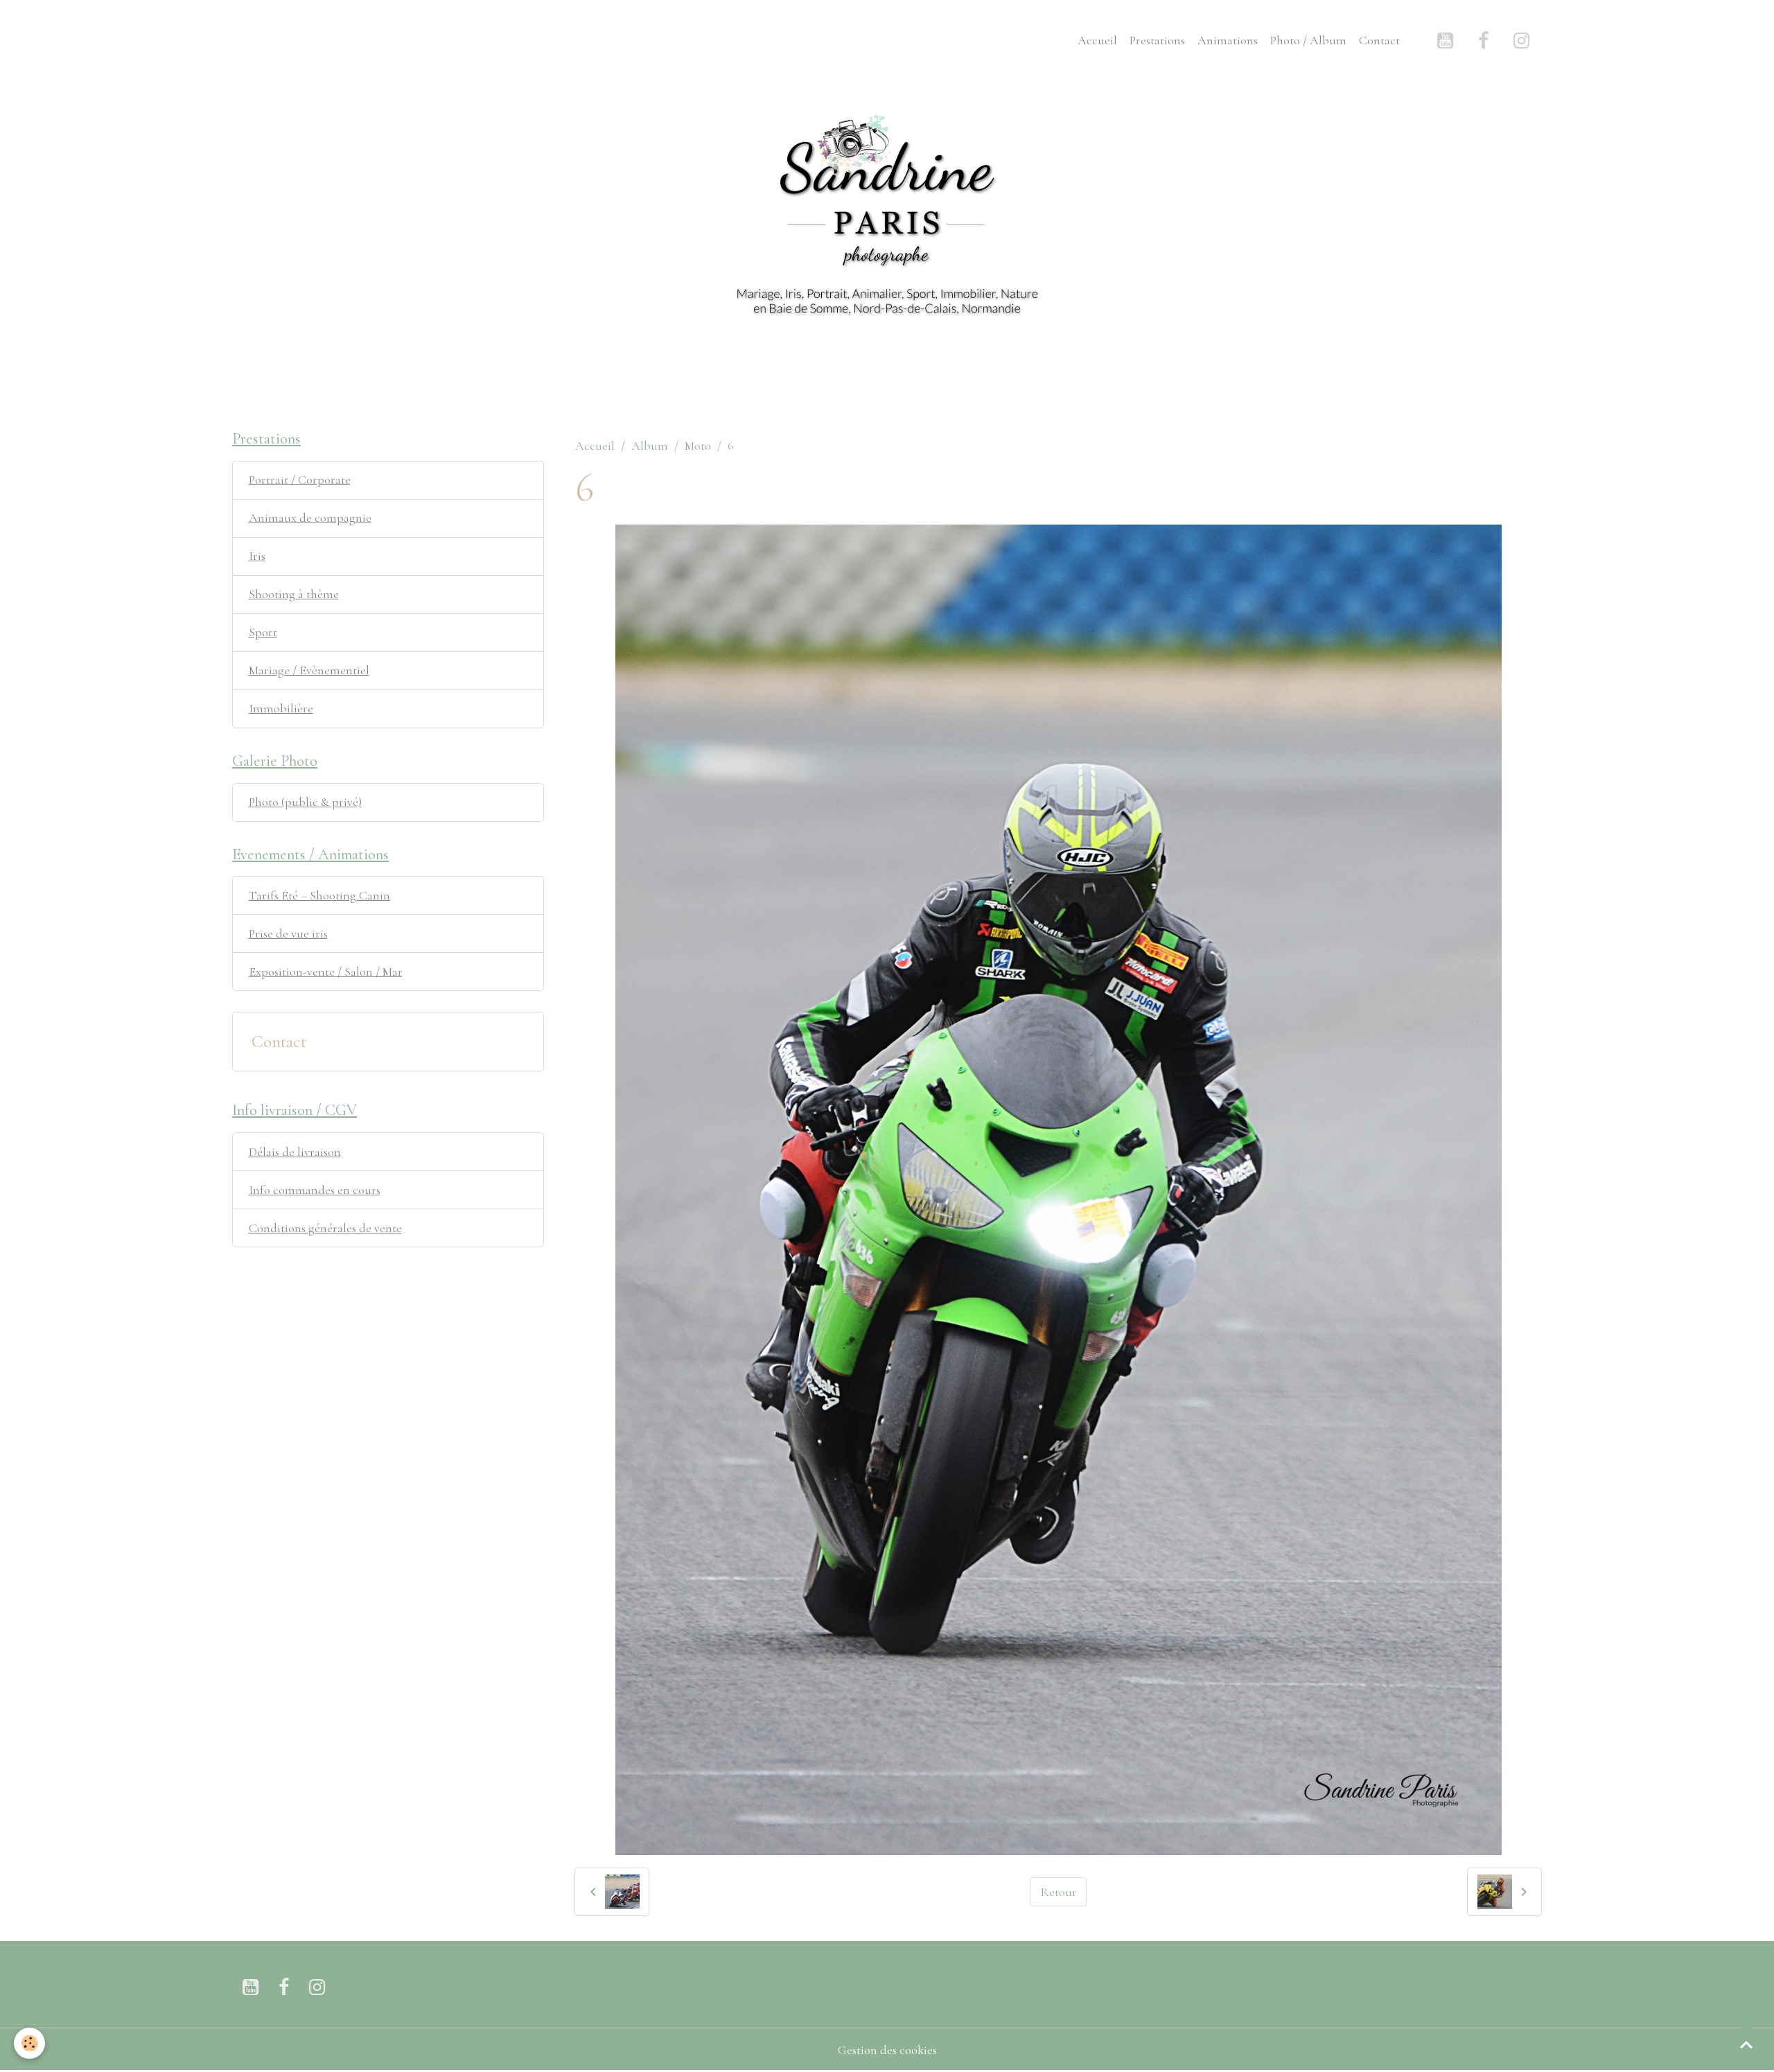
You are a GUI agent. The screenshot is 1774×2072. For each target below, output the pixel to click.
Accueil (1097, 40)
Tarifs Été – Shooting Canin (319, 895)
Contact (1379, 40)
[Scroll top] (1746, 2044)
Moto (698, 446)
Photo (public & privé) (305, 802)
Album (650, 446)
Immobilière (281, 708)
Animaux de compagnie (310, 518)
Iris (257, 556)
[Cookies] (29, 2043)
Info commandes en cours (315, 1190)
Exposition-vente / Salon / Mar (326, 972)
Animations (1228, 40)
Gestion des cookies (887, 2050)
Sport (263, 632)
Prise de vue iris (288, 933)
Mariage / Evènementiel (309, 670)
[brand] (263, 40)
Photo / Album (1308, 40)
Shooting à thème (294, 594)
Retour (1059, 1892)
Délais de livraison (295, 1152)
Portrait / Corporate (300, 480)
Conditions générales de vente (325, 1228)
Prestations (1157, 40)
